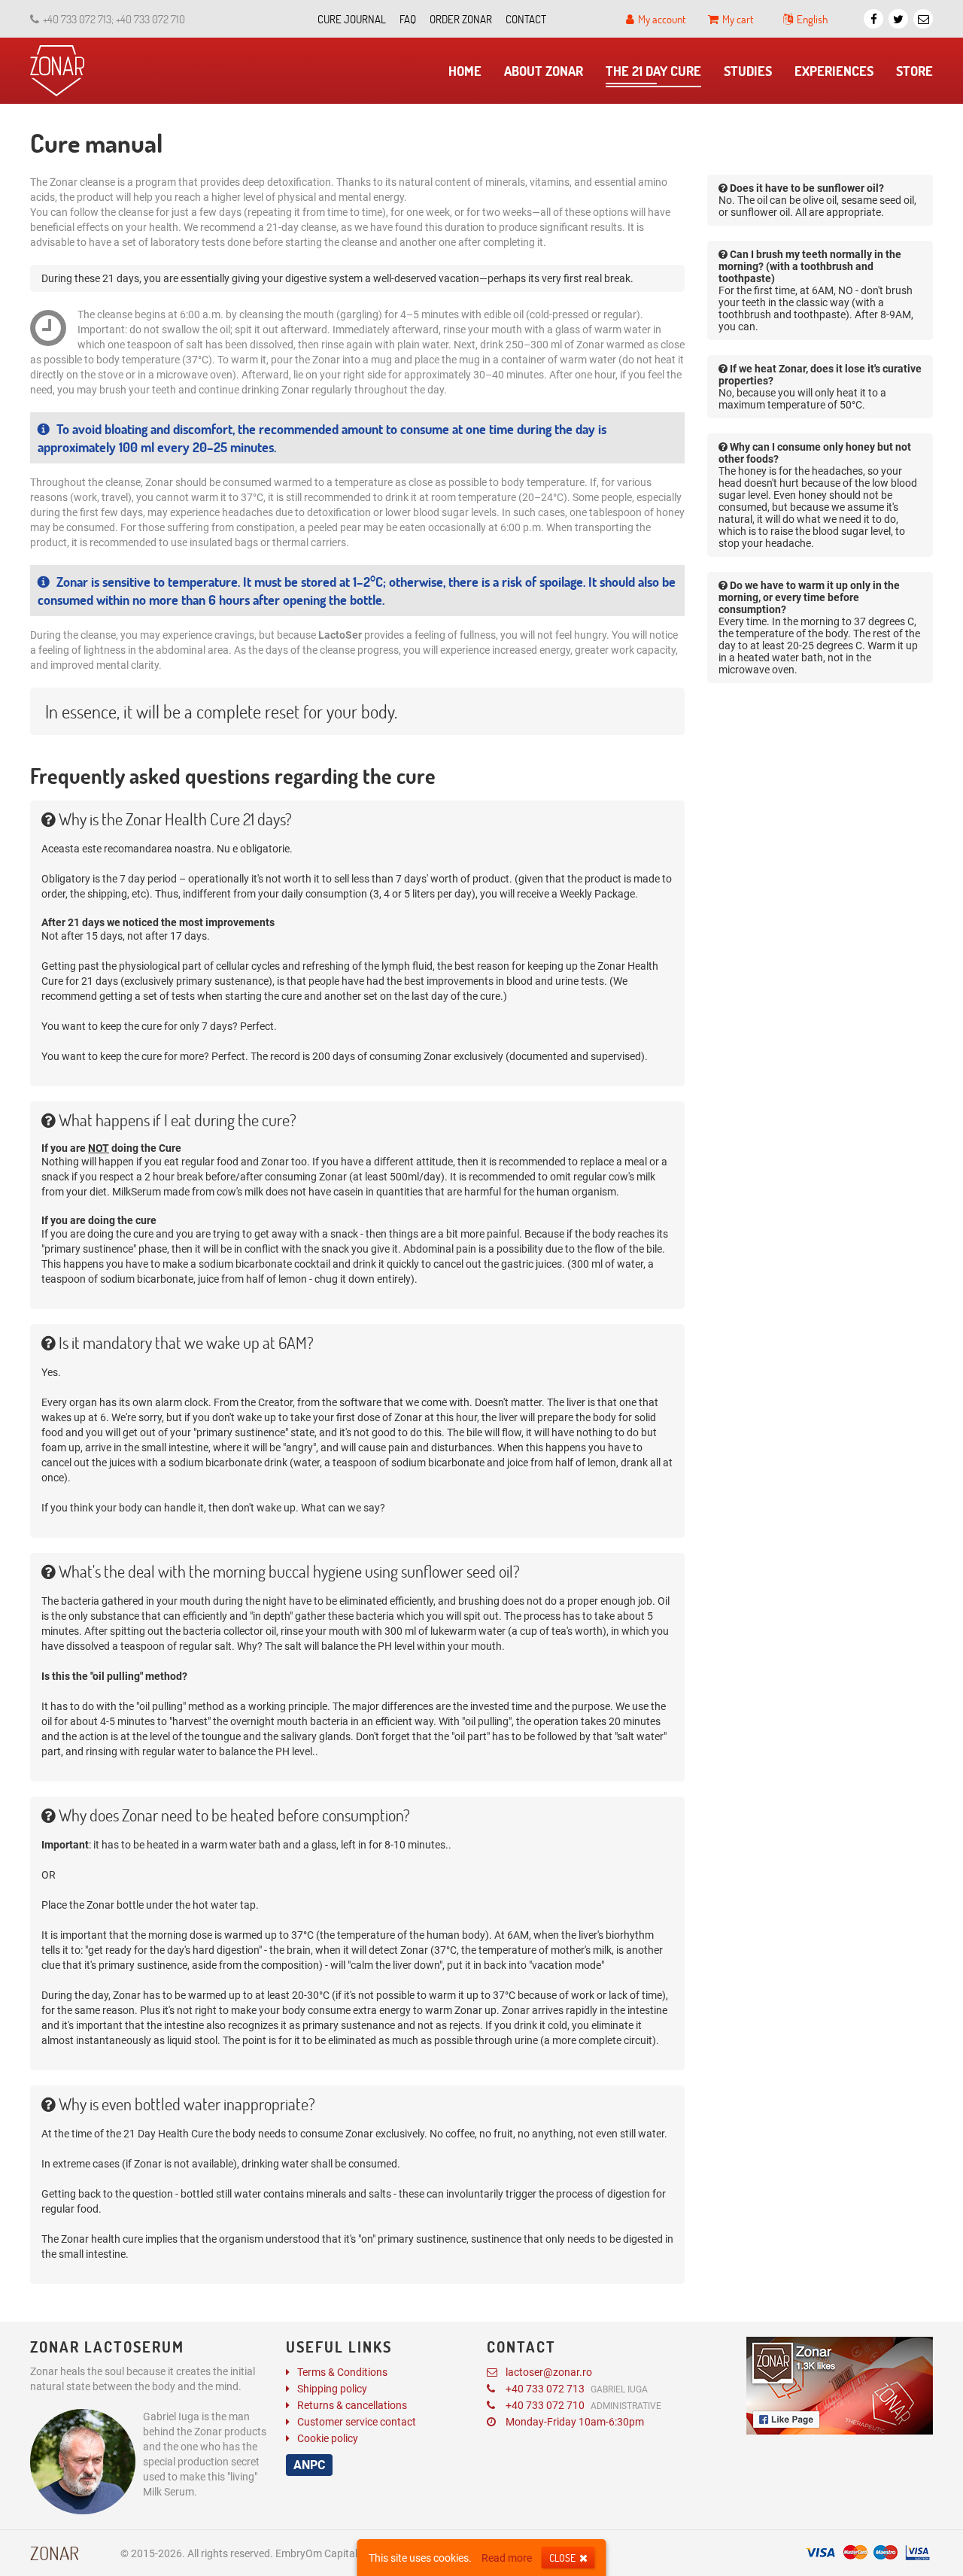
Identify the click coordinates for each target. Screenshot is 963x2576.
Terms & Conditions (342, 2372)
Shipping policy (332, 2389)
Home (465, 71)
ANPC (309, 2465)
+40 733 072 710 (583, 2405)
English (812, 19)
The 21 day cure (653, 71)
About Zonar (544, 71)
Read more (507, 2558)
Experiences (834, 71)
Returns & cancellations (352, 2405)
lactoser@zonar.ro (549, 2372)
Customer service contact (357, 2422)
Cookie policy (328, 2438)
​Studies (748, 71)
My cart (738, 19)
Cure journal (352, 19)
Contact (526, 19)
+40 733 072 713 (577, 2389)
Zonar (55, 2553)
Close (562, 2558)
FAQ (408, 19)
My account (662, 19)
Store (914, 71)
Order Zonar (461, 19)
